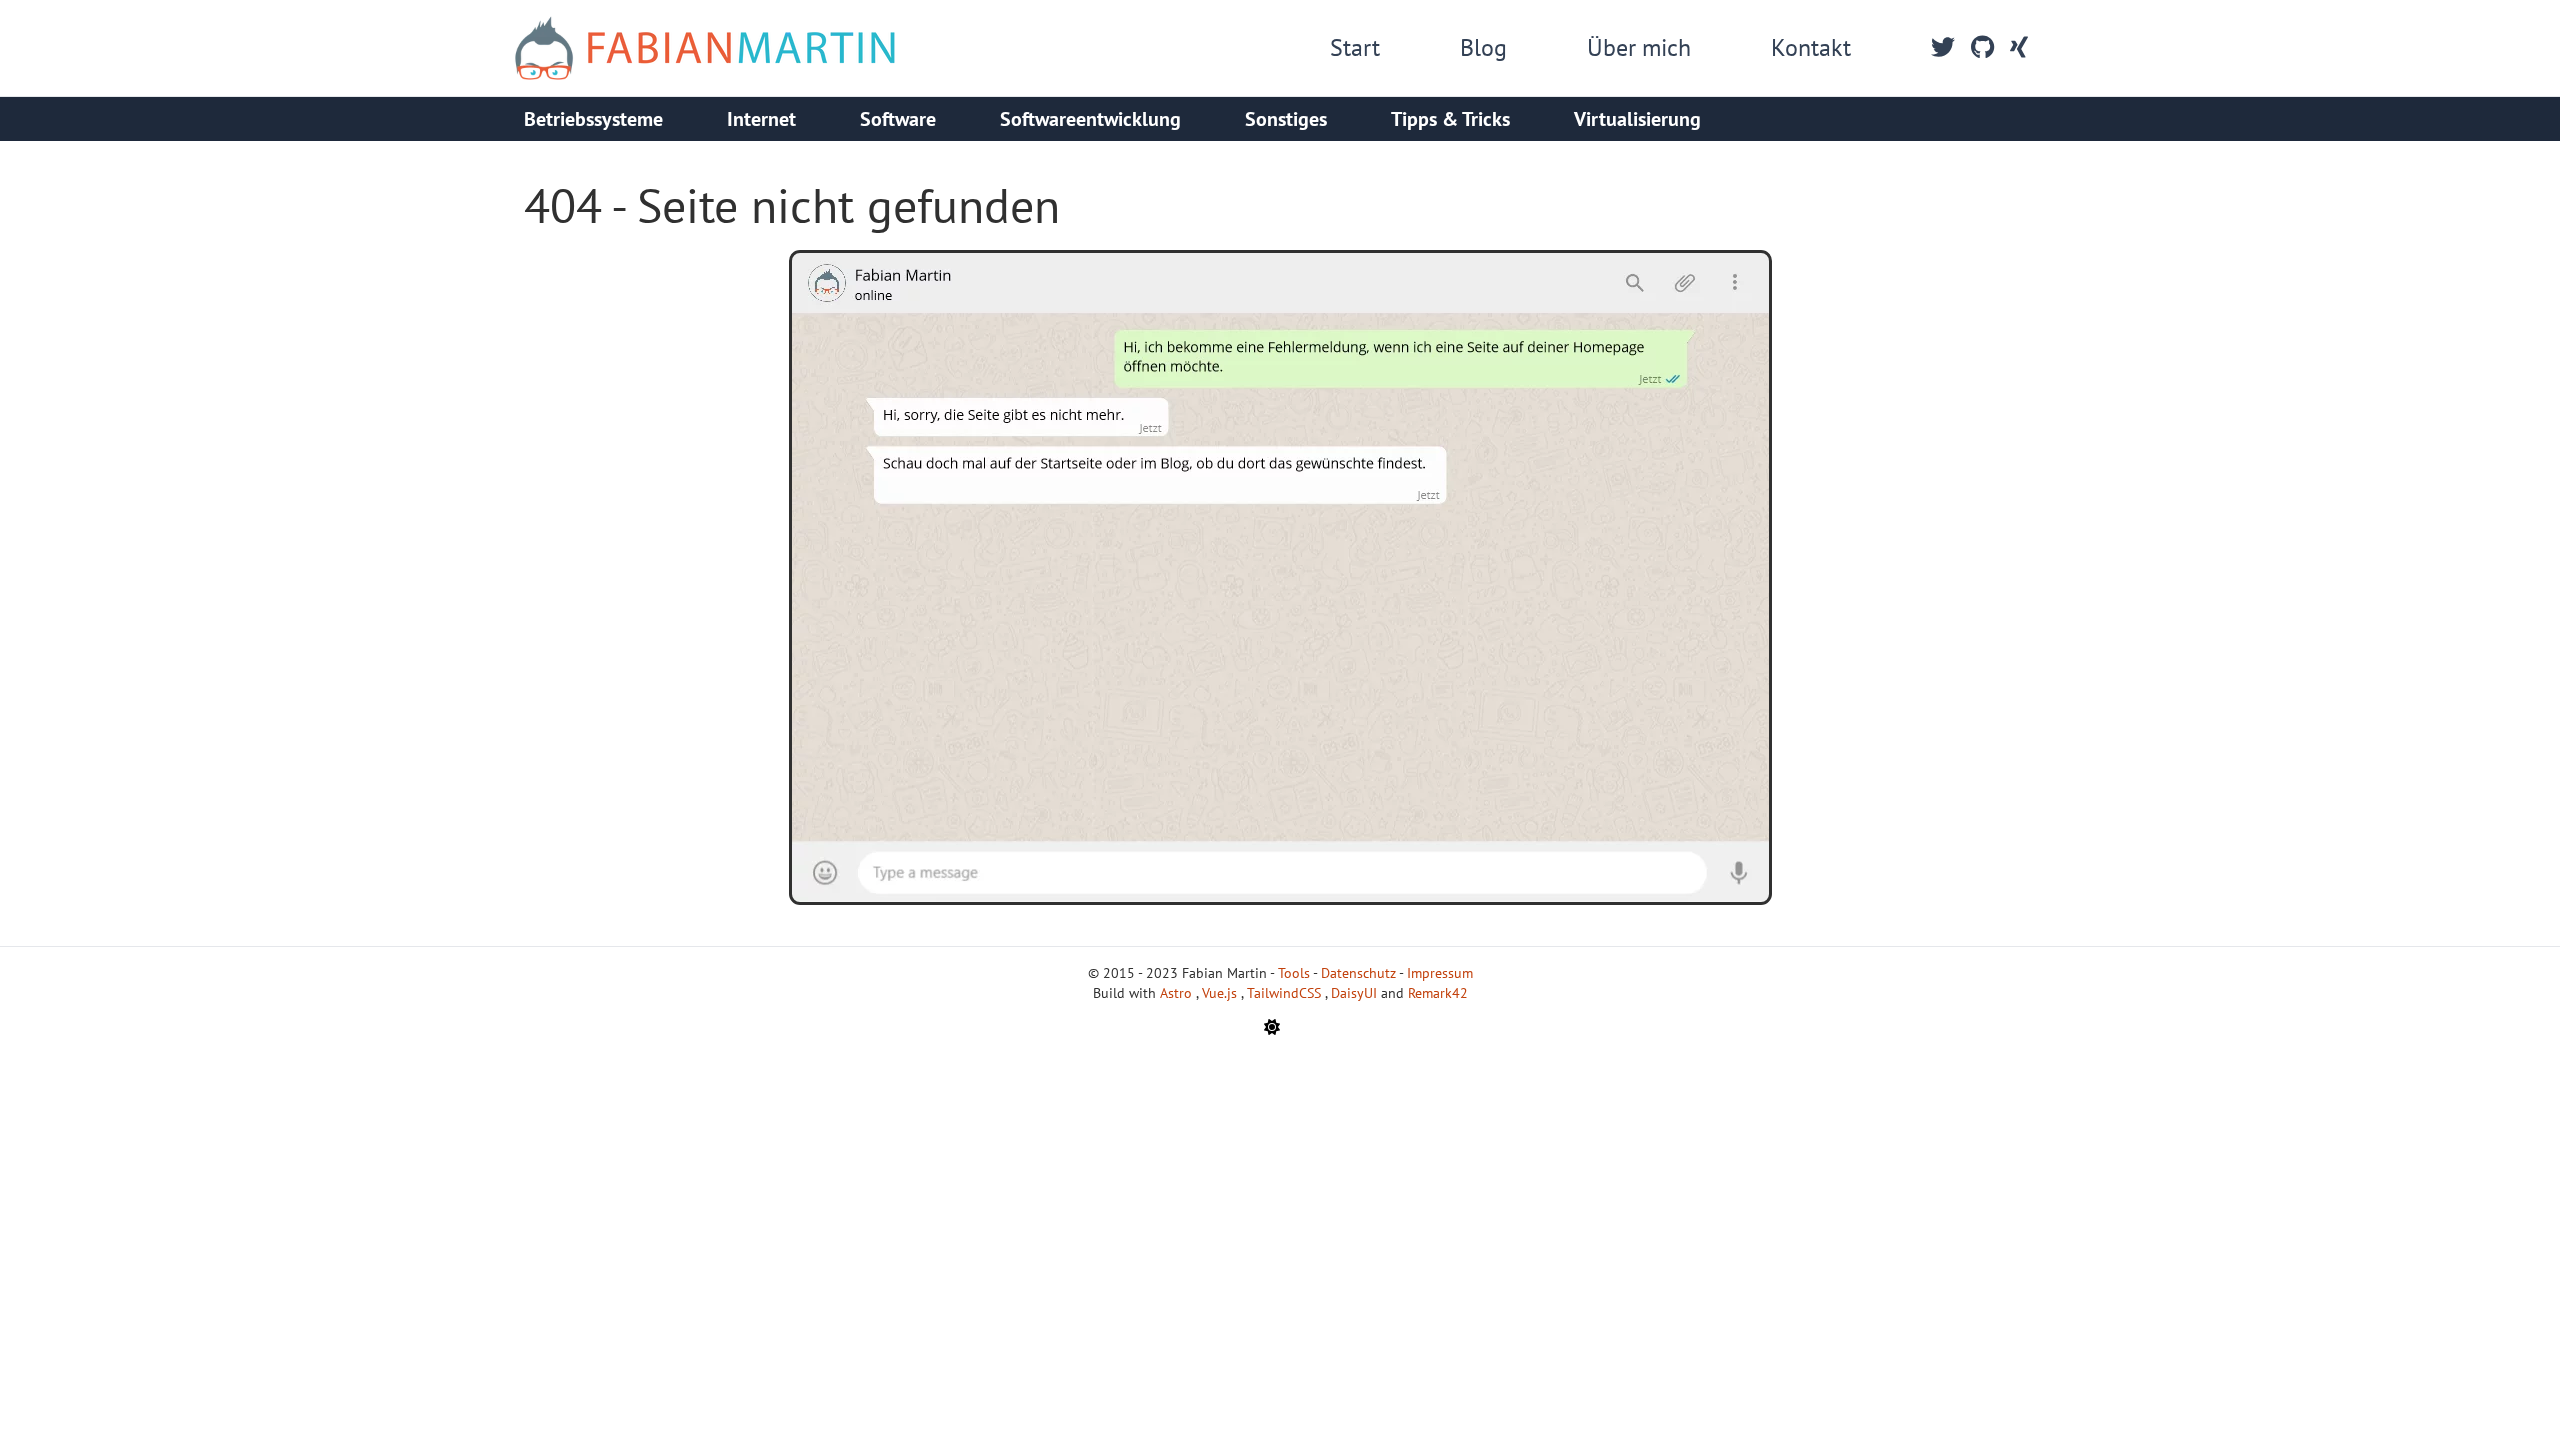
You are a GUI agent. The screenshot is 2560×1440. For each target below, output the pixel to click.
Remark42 (1438, 993)
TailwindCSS (1286, 993)
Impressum (1440, 973)
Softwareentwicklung (1090, 119)
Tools (1294, 973)
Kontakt (1811, 47)
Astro (1178, 993)
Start (1355, 47)
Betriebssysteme (593, 119)
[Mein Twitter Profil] (1943, 48)
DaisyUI (1356, 993)
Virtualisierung (1637, 119)
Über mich (1639, 47)
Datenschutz (1358, 973)
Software (898, 119)
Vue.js (1221, 993)
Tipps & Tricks (1450, 119)
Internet (761, 119)
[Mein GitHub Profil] (1982, 48)
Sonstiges (1286, 119)
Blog (1483, 47)
